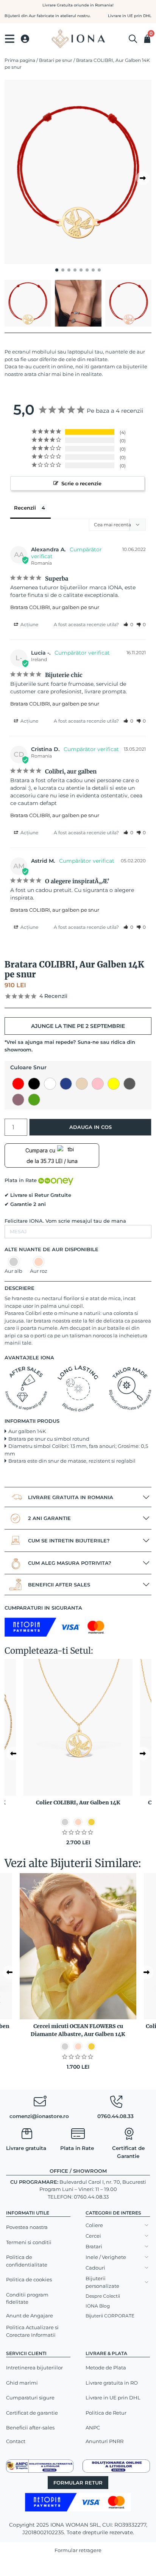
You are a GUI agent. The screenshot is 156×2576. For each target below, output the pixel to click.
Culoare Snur (28, 1067)
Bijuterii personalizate (102, 2282)
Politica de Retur (106, 2413)
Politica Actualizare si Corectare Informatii (32, 2331)
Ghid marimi (22, 2383)
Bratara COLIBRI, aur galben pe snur (55, 607)
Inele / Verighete (106, 2257)
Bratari (94, 2246)
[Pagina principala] (78, 39)
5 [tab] (81, 270)
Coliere (94, 2225)
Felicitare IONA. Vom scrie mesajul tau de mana (65, 1221)
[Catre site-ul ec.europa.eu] (116, 2466)
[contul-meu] (25, 39)
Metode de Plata (106, 2368)
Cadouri (95, 2268)
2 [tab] (63, 270)
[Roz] (98, 1084)
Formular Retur (78, 2483)
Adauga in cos (90, 1127)
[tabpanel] (78, 172)
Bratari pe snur (56, 60)
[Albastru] (66, 1084)
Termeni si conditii (29, 2242)
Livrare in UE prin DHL (113, 2398)
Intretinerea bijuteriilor (34, 2368)
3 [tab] (69, 270)
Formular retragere (78, 2550)
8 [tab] (99, 270)
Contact (16, 2441)
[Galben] (114, 1084)
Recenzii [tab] (25, 508)
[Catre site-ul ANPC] (40, 2466)
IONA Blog (98, 2306)
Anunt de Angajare (30, 2316)
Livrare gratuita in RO (112, 2383)
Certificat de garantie (32, 2413)
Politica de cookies (29, 2279)
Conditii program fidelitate (27, 2298)
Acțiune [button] (29, 624)
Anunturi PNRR (105, 2441)
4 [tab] (75, 270)
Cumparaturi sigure (30, 2398)
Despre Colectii (103, 2296)
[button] (128, 624)
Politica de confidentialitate (27, 2261)
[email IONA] (40, 2103)
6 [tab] (87, 270)
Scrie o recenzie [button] (81, 483)
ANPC (93, 2428)
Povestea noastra (27, 2227)
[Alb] (50, 1084)
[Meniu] (10, 39)
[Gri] (129, 1084)
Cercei (93, 2236)
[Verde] (34, 1100)
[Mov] (18, 1100)
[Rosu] (18, 1084)
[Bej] (82, 1084)
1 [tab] (57, 270)
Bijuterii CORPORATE (110, 2316)
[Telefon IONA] (116, 2103)
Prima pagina (20, 60)
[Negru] (34, 1084)
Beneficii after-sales (30, 2428)
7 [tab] (93, 270)
